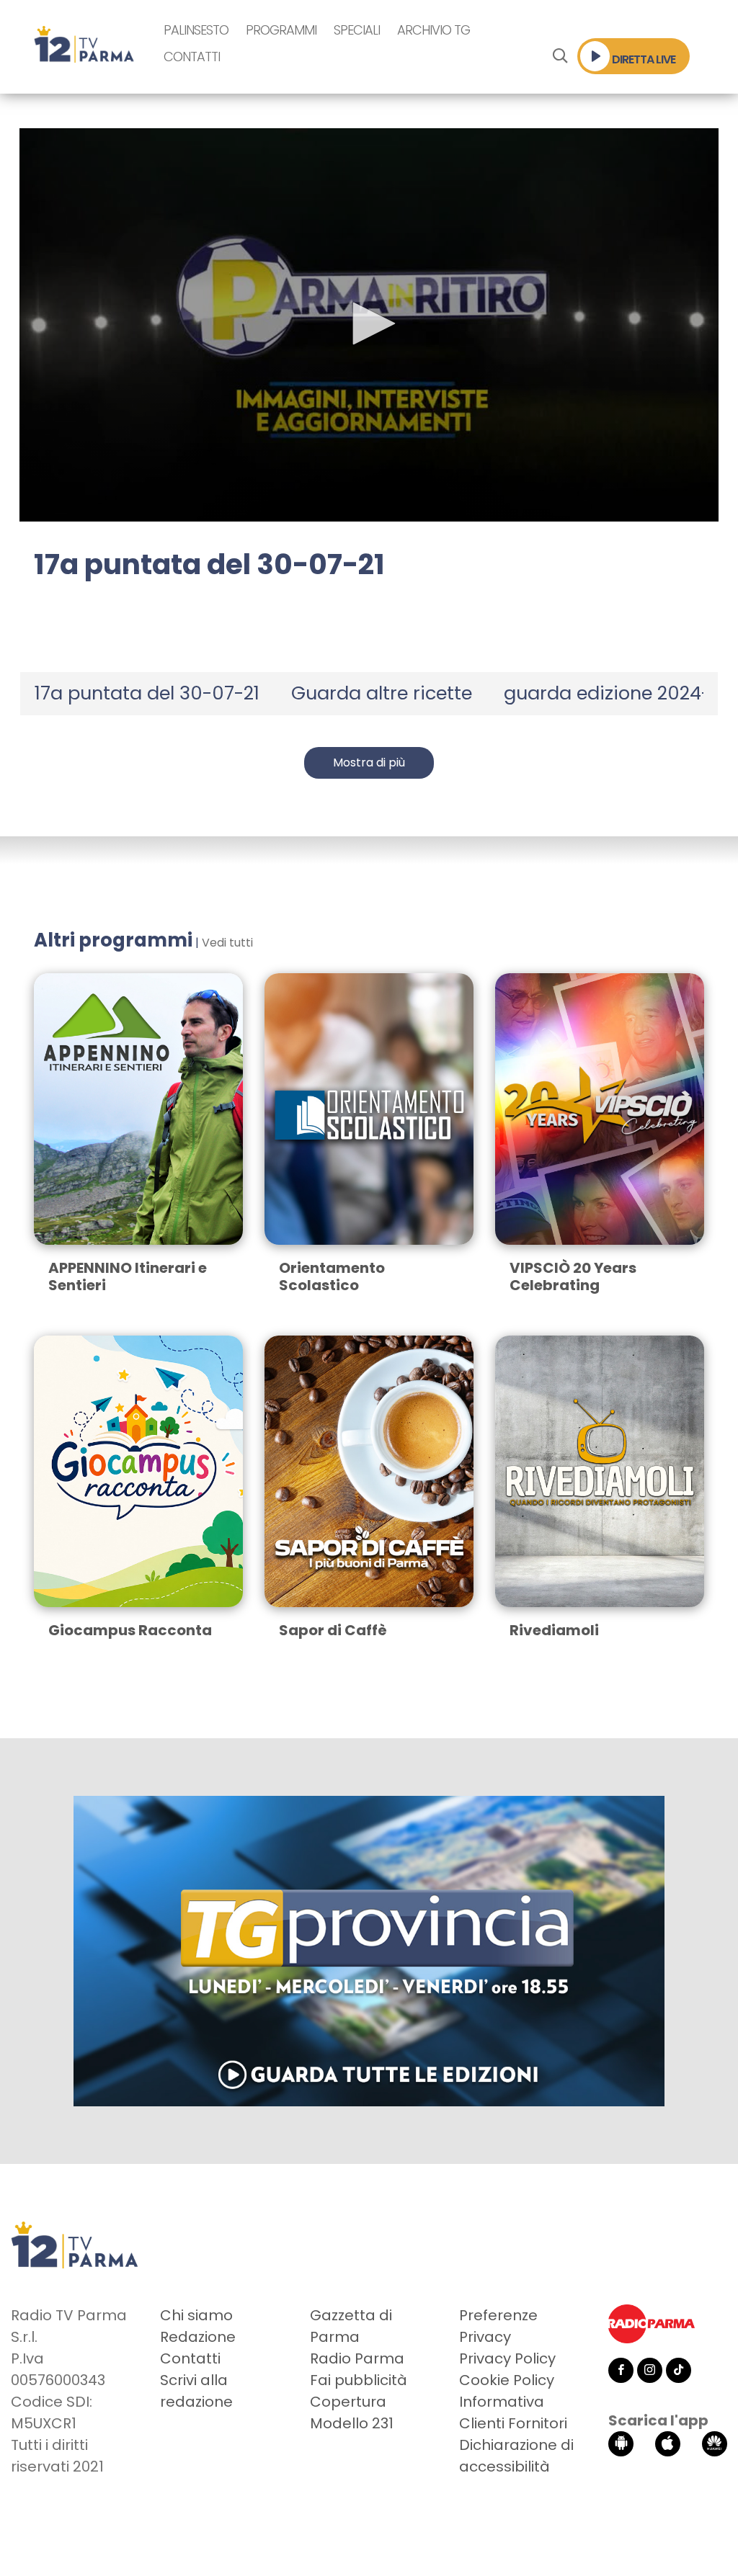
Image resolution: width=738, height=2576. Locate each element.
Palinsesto (196, 30)
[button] (369, 323)
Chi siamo (196, 2315)
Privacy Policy (507, 2358)
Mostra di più (369, 762)
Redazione (198, 2337)
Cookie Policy (507, 2380)
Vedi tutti (227, 943)
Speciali (357, 30)
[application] (369, 325)
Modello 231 (352, 2423)
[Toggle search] (560, 56)
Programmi (281, 30)
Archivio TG (434, 30)
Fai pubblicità (359, 2380)
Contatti (192, 57)
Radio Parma (357, 2358)
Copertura (348, 2402)
